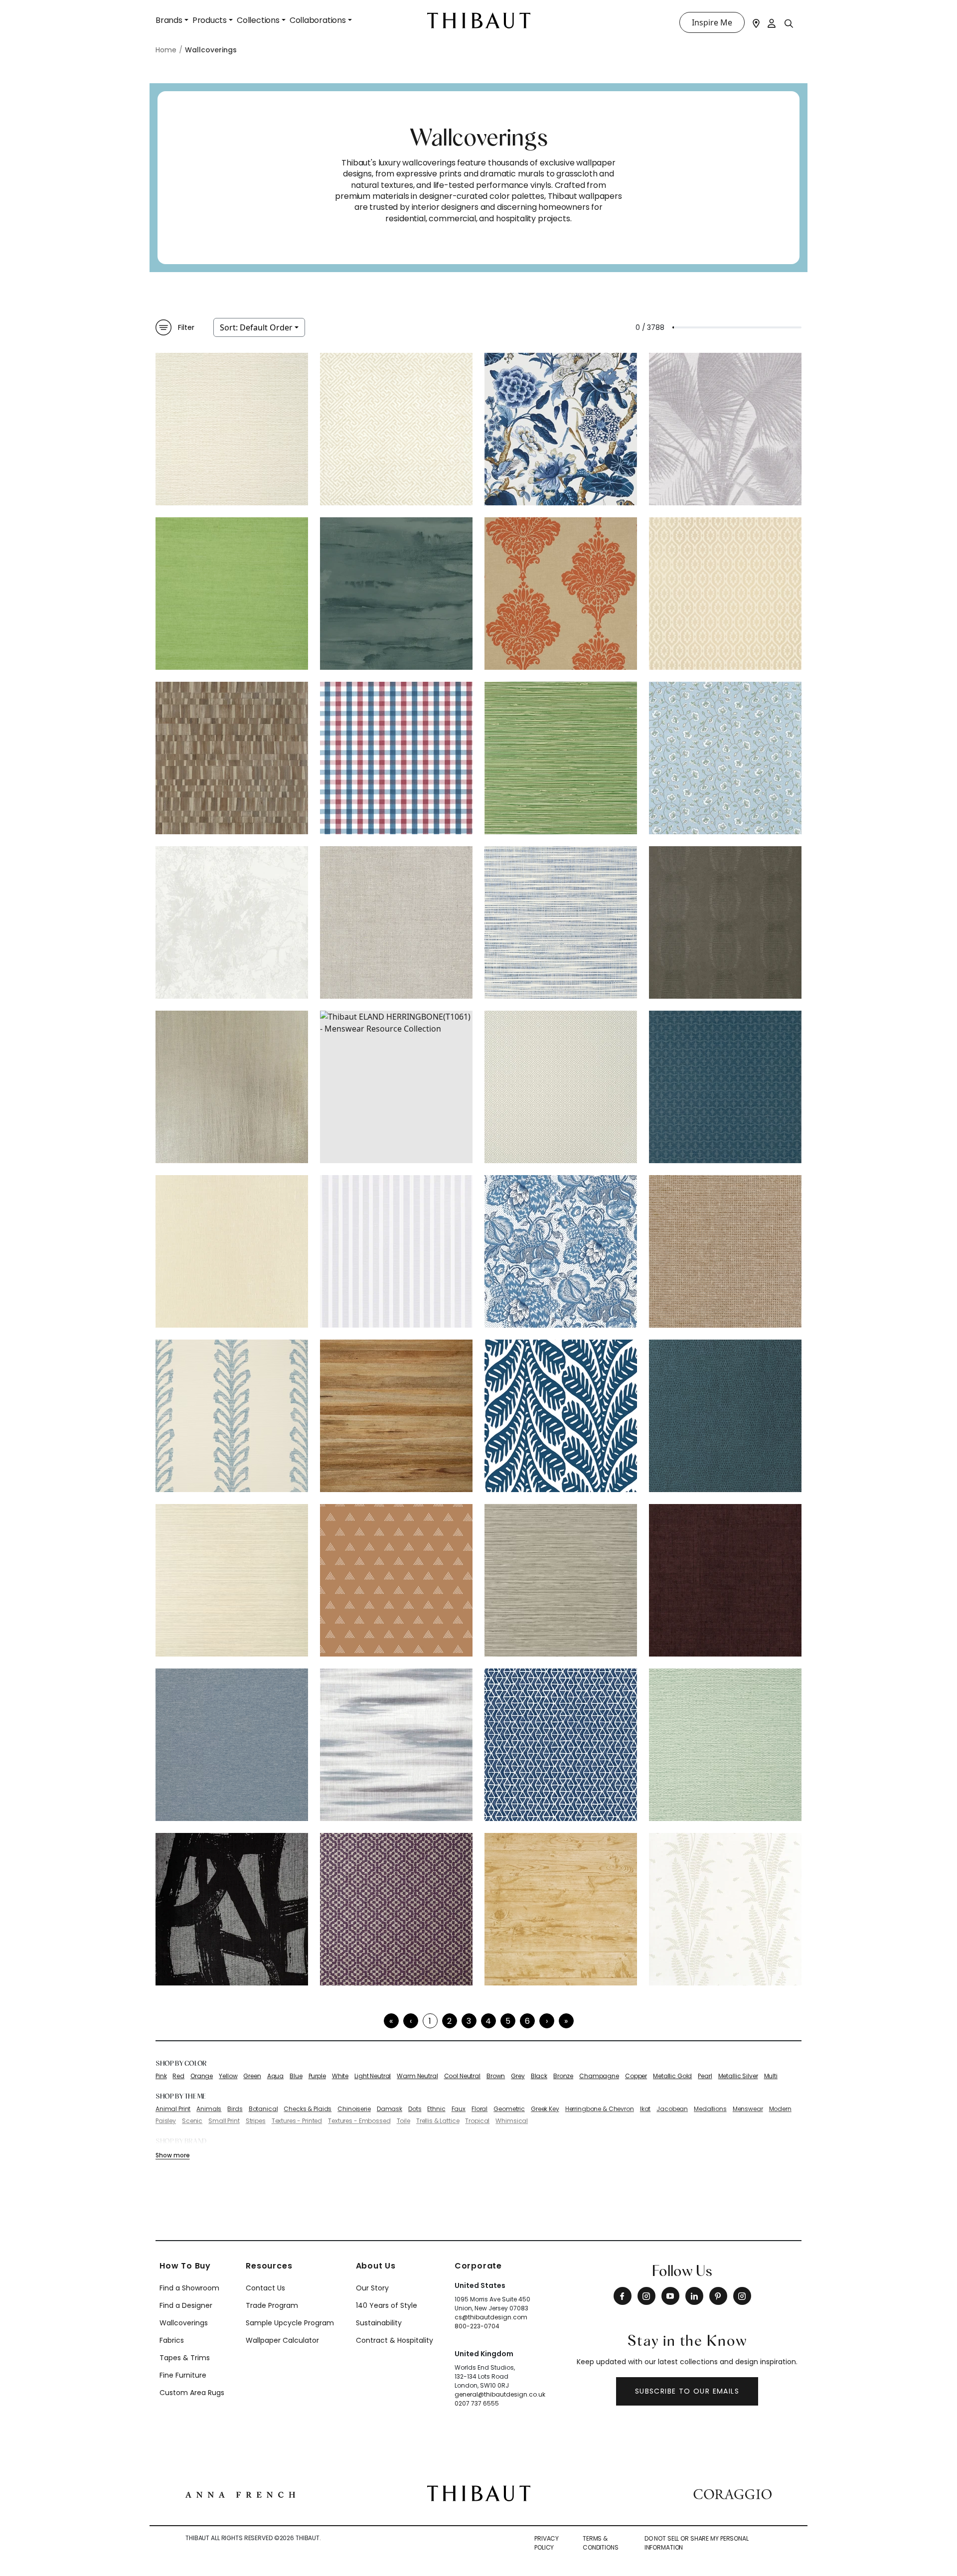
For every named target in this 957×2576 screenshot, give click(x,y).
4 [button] (488, 2021)
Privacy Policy (547, 2543)
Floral (479, 2109)
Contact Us (265, 2288)
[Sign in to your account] (772, 22)
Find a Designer (186, 2305)
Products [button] (210, 20)
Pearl (705, 2076)
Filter (186, 327)
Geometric (509, 2109)
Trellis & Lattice (438, 2121)
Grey (518, 2076)
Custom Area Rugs (192, 2393)
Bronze (563, 2076)
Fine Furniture (183, 2375)
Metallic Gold (672, 2076)
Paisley (166, 2121)
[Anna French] (240, 2493)
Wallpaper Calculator (282, 2340)
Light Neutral (373, 2076)
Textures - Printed (297, 2121)
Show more (172, 2155)
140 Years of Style (387, 2305)
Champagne (599, 2076)
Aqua (275, 2076)
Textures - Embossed (359, 2121)
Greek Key (545, 2109)
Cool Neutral (462, 2076)
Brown (496, 2076)
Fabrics (172, 2340)
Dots (415, 2109)
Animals (209, 2109)
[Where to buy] (756, 22)
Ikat (645, 2109)
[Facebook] (623, 2296)
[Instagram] (646, 2296)
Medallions (710, 2109)
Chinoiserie (354, 2109)
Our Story (372, 2288)
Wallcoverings (184, 2323)
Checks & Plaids (308, 2109)
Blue (296, 2076)
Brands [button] (169, 20)
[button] (547, 2021)
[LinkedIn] (694, 2296)
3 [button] (469, 2021)
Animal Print (173, 2109)
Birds (235, 2109)
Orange (202, 2076)
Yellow (228, 2076)
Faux (459, 2109)
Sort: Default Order (256, 327)
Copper (636, 2076)
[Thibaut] (479, 2493)
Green (252, 2076)
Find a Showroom (189, 2288)
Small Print (224, 2121)
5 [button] (508, 2021)
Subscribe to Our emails (687, 2391)
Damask (390, 2109)
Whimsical (512, 2121)
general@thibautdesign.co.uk (500, 2394)
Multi (771, 2076)
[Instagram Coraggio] (742, 2296)
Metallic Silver (738, 2076)
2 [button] (449, 2021)
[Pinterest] (718, 2296)
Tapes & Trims (185, 2358)
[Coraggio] (732, 2493)
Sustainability (379, 2323)
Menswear (748, 2109)
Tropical (477, 2121)
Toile (403, 2121)
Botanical (263, 2109)
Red (178, 2076)
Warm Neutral (417, 2076)
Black (539, 2076)
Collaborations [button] (318, 20)
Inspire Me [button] (712, 22)
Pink (161, 2076)
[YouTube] (670, 2296)
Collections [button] (258, 20)
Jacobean (672, 2109)
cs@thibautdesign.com (491, 2317)
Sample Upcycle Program (290, 2323)
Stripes (256, 2121)
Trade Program (272, 2305)
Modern (780, 2109)
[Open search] (789, 23)
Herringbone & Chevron (600, 2109)
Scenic (192, 2121)
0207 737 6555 (477, 2403)
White (340, 2076)
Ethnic (436, 2109)
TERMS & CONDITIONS (601, 2543)
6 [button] (527, 2021)
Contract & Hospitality (395, 2340)
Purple (317, 2076)
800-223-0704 (477, 2326)
